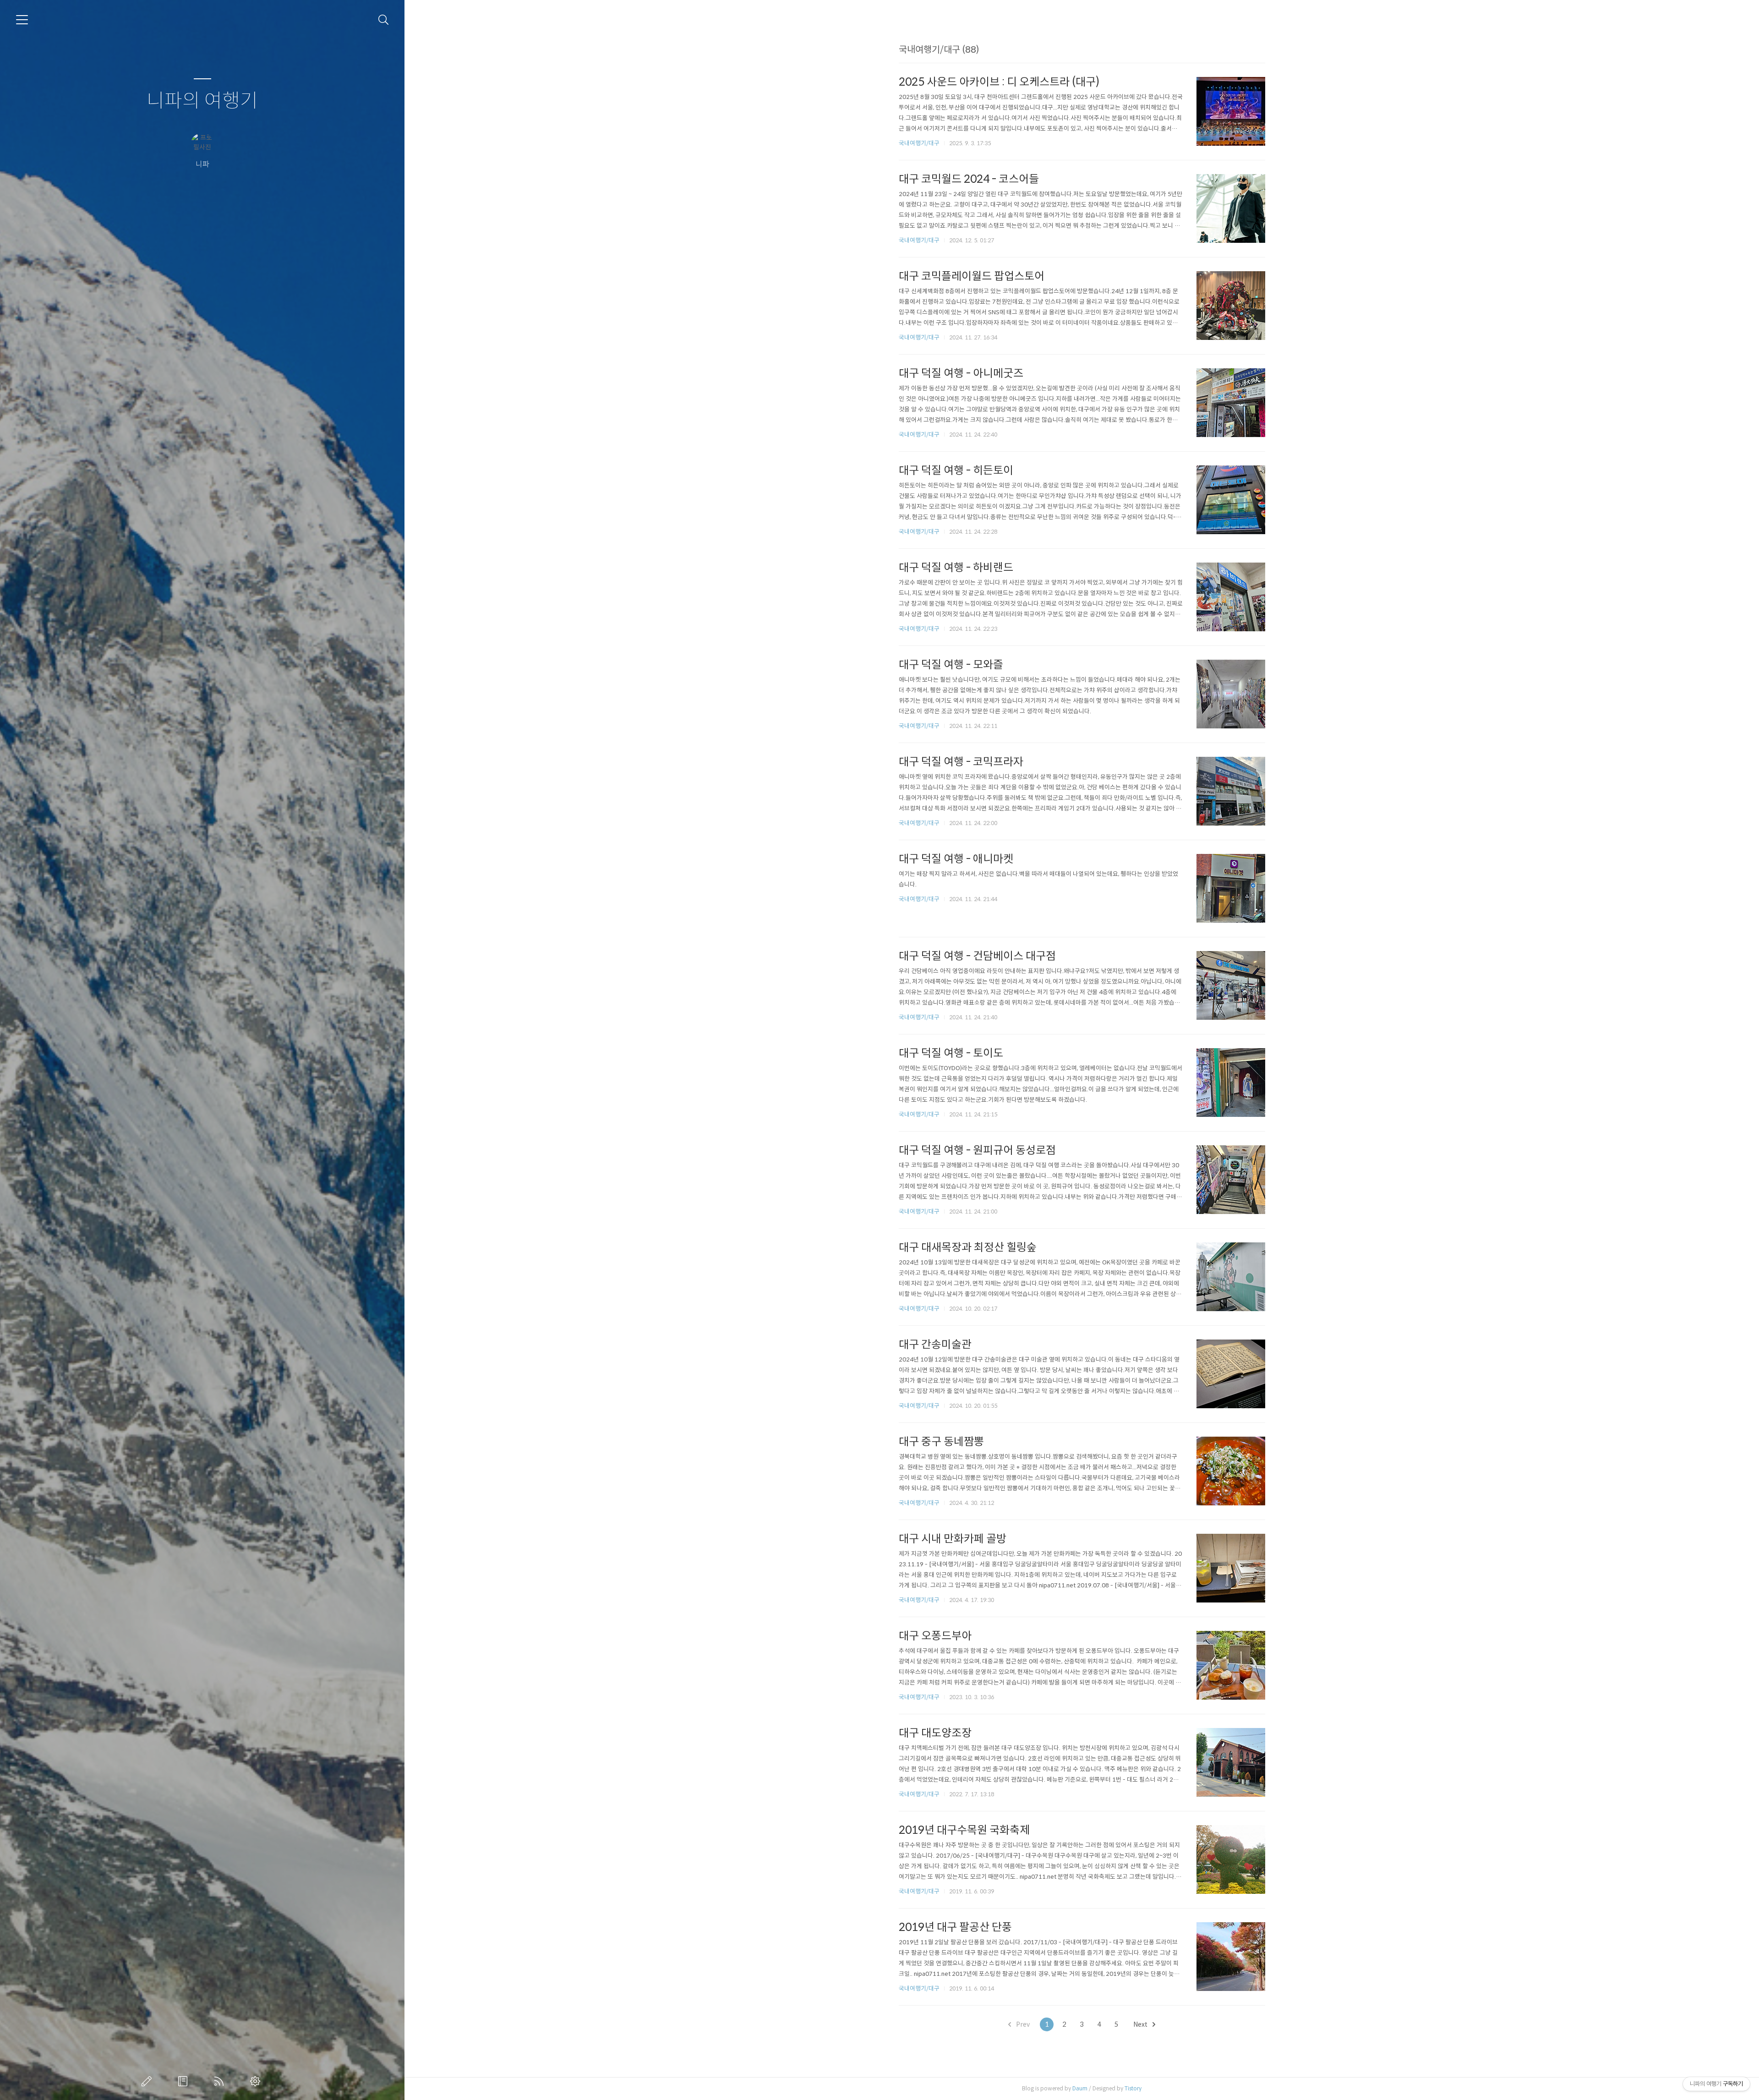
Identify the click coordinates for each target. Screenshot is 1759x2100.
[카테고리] (22, 20)
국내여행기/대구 (919, 143)
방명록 (185, 2081)
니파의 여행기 (202, 101)
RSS (221, 2081)
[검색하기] (384, 20)
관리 (257, 2081)
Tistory (1133, 2088)
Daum (1080, 2088)
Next (1141, 2024)
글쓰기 (148, 2081)
